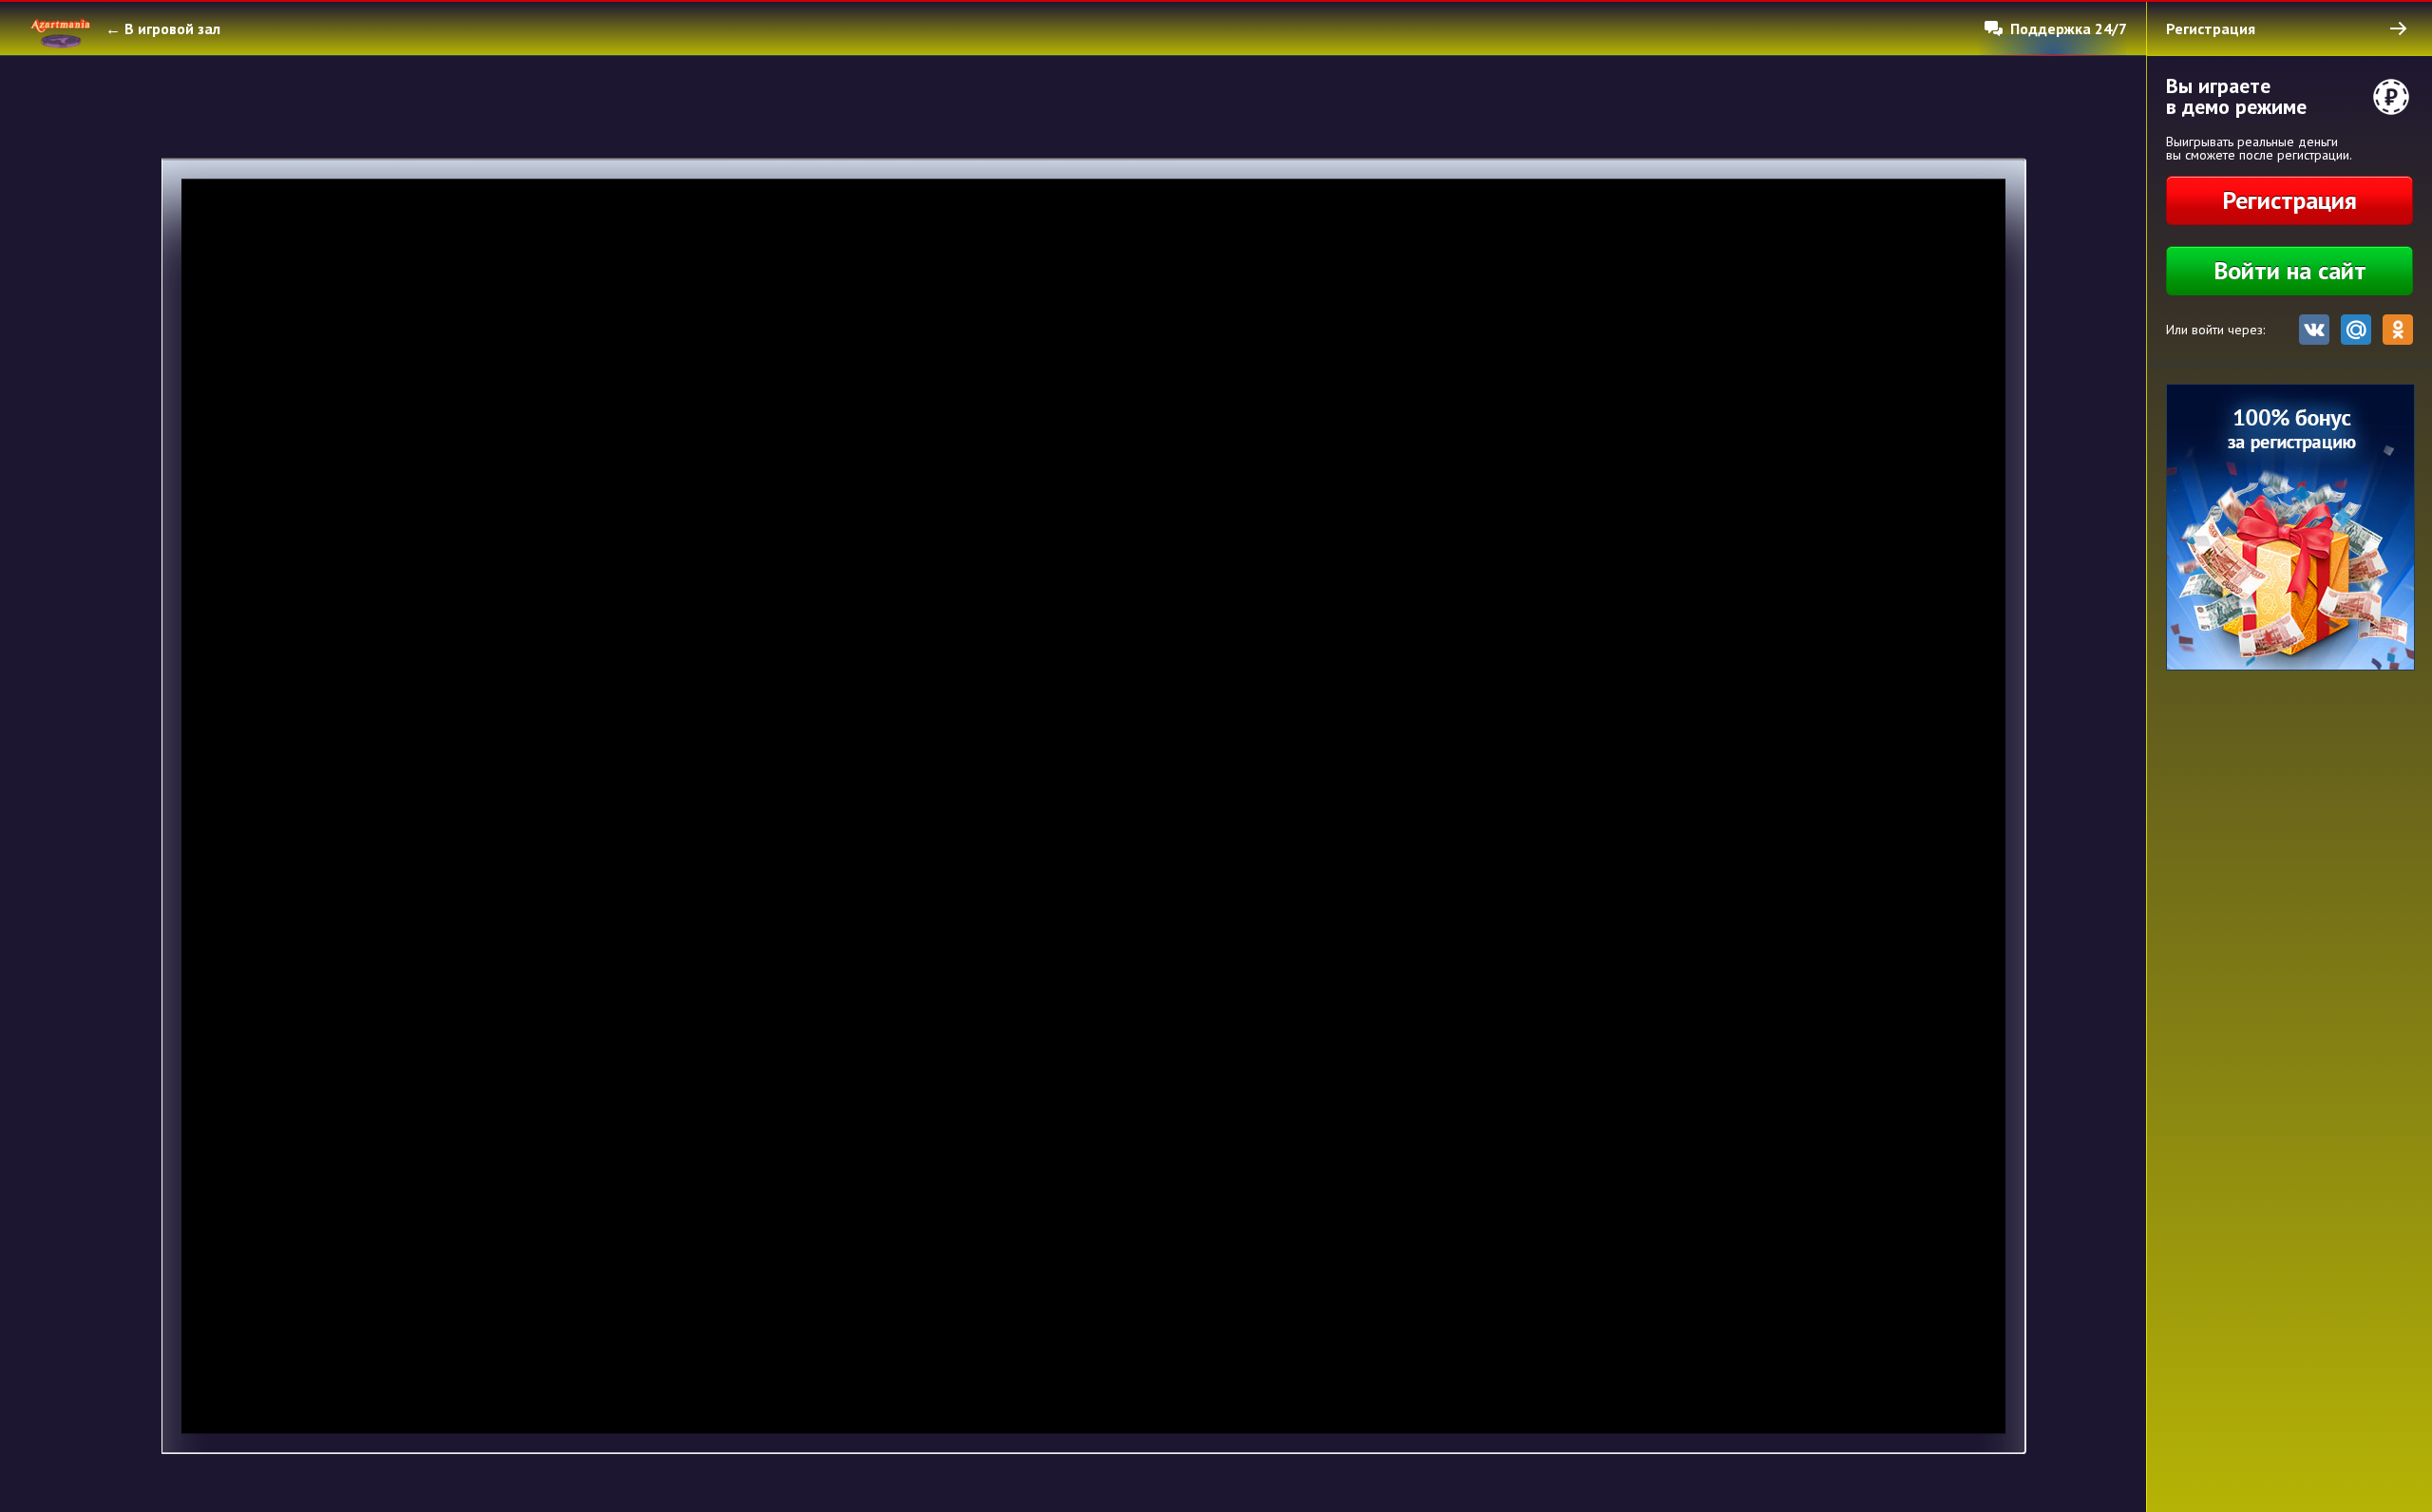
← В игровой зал (163, 28)
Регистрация (2289, 200)
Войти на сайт (2290, 270)
